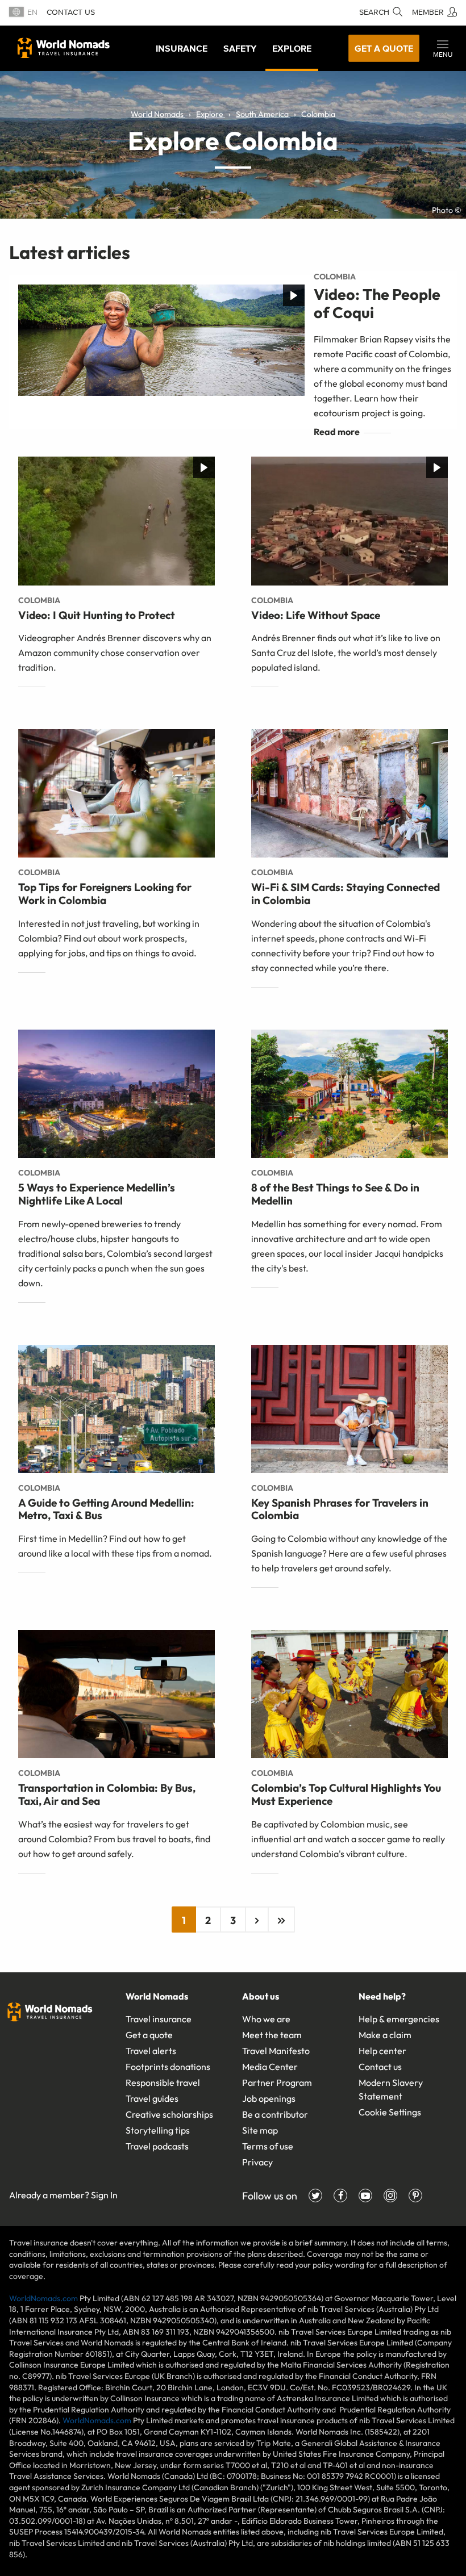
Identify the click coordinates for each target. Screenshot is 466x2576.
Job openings (269, 2098)
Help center (382, 2051)
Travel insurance (159, 2019)
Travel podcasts (157, 2146)
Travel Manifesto (276, 2051)
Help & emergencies (399, 2019)
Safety (240, 48)
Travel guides (152, 2098)
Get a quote (384, 48)
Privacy (257, 2162)
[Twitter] (315, 2196)
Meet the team (272, 2035)
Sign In (104, 2195)
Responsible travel (163, 2082)
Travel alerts (151, 2051)
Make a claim (385, 2035)
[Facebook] (340, 2196)
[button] (443, 48)
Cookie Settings (390, 2112)
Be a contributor (275, 2114)
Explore (292, 48)
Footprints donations (168, 2067)
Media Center (270, 2067)
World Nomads (64, 48)
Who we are (266, 2019)
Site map (260, 2130)
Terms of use (268, 2146)
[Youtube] (365, 2196)
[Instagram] (390, 2196)
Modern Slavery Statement (391, 2089)
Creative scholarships (169, 2114)
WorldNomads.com (43, 2298)
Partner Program (277, 2082)
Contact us (71, 12)
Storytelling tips (158, 2130)
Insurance (182, 48)
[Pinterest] (415, 2196)
